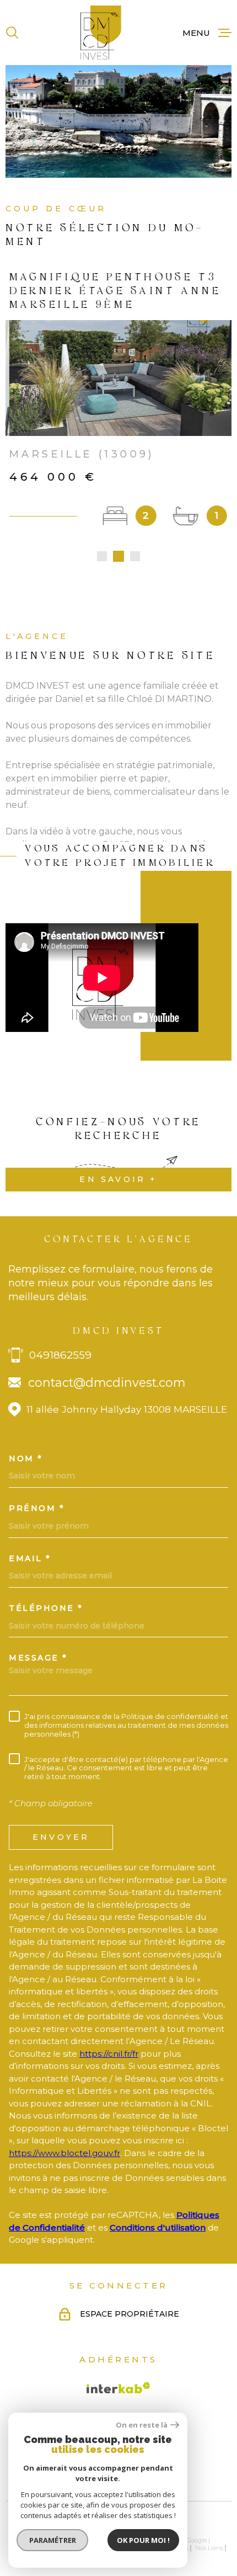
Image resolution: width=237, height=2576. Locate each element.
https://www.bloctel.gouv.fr (64, 2153)
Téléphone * (46, 1608)
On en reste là (142, 2425)
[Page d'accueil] (101, 33)
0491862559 (60, 1355)
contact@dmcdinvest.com (107, 1382)
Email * (30, 1558)
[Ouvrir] (12, 33)
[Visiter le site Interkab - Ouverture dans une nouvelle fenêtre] (118, 2388)
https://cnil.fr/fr (109, 2054)
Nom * (26, 1459)
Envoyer (61, 1837)
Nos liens (209, 2548)
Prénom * (37, 1508)
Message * (38, 1658)
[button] (102, 556)
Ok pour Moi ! (143, 2540)
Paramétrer (53, 2540)
